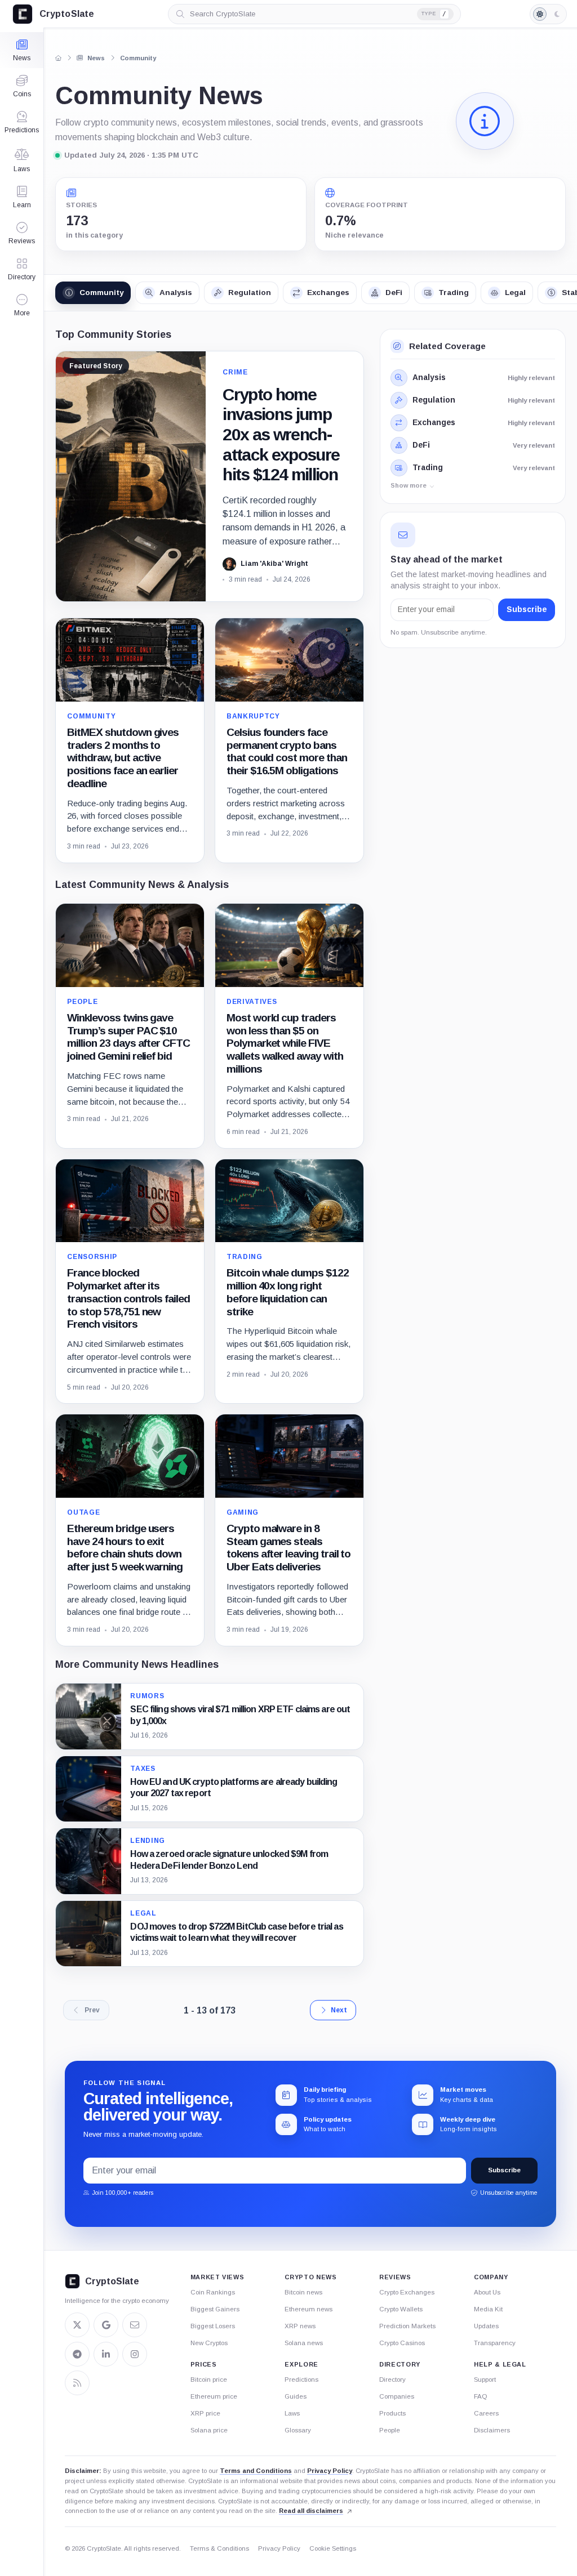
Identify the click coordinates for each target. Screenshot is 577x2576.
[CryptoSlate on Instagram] (135, 2354)
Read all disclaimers (311, 2511)
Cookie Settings (333, 2548)
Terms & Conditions (219, 2548)
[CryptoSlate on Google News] (106, 2325)
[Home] (59, 58)
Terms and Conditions (256, 2471)
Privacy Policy (330, 2471)
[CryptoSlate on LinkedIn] (106, 2354)
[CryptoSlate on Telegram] (77, 2354)
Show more (409, 485)
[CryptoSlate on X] (77, 2325)
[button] (22, 305)
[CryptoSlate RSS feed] (77, 2383)
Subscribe (518, 610)
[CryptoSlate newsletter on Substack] (135, 2325)
